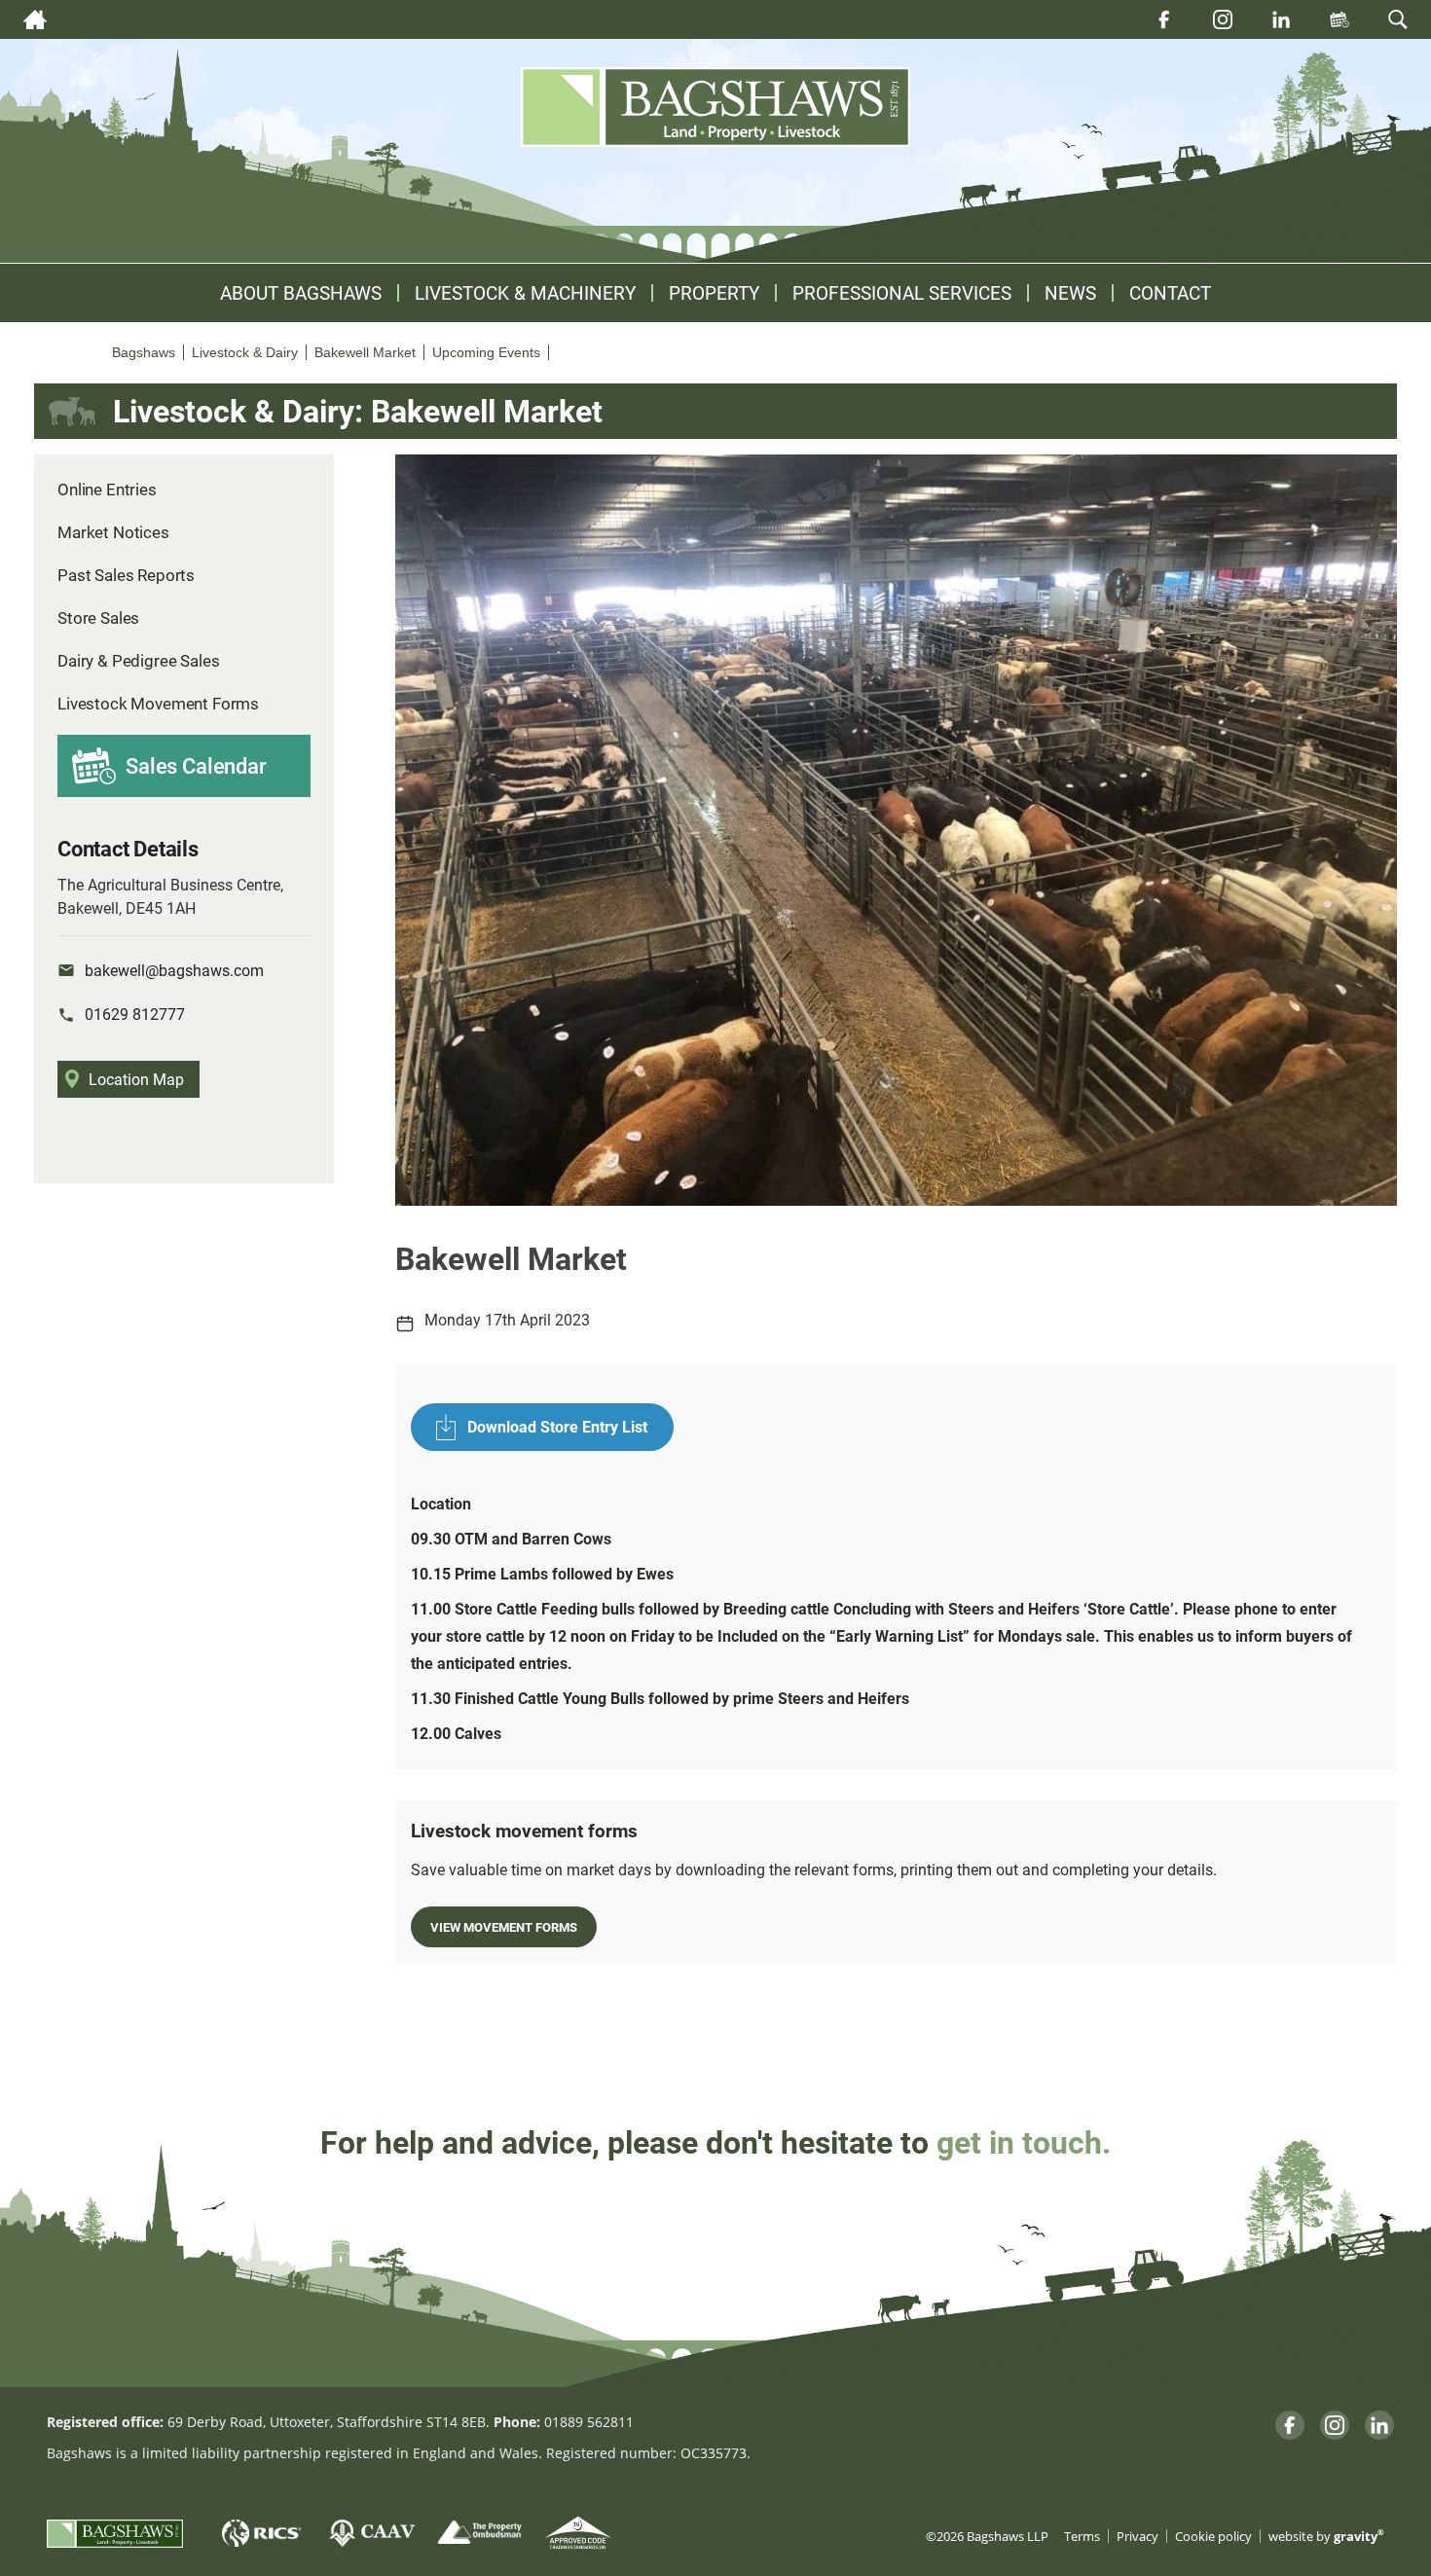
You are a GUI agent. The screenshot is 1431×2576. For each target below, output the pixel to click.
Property (714, 293)
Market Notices (113, 532)
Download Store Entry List (557, 1426)
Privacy (1137, 2537)
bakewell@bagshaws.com (174, 970)
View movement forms (504, 1926)
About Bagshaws (301, 293)
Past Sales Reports (126, 575)
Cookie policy (1213, 2537)
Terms (1082, 2537)
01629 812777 (135, 1014)
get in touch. (1024, 2141)
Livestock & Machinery (525, 293)
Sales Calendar (196, 765)
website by (1326, 2537)
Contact (1170, 293)
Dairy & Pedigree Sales (138, 660)
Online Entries (107, 489)
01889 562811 (589, 2422)
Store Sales (98, 617)
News (1070, 293)
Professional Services (902, 293)
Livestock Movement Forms (158, 703)
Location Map (136, 1079)
